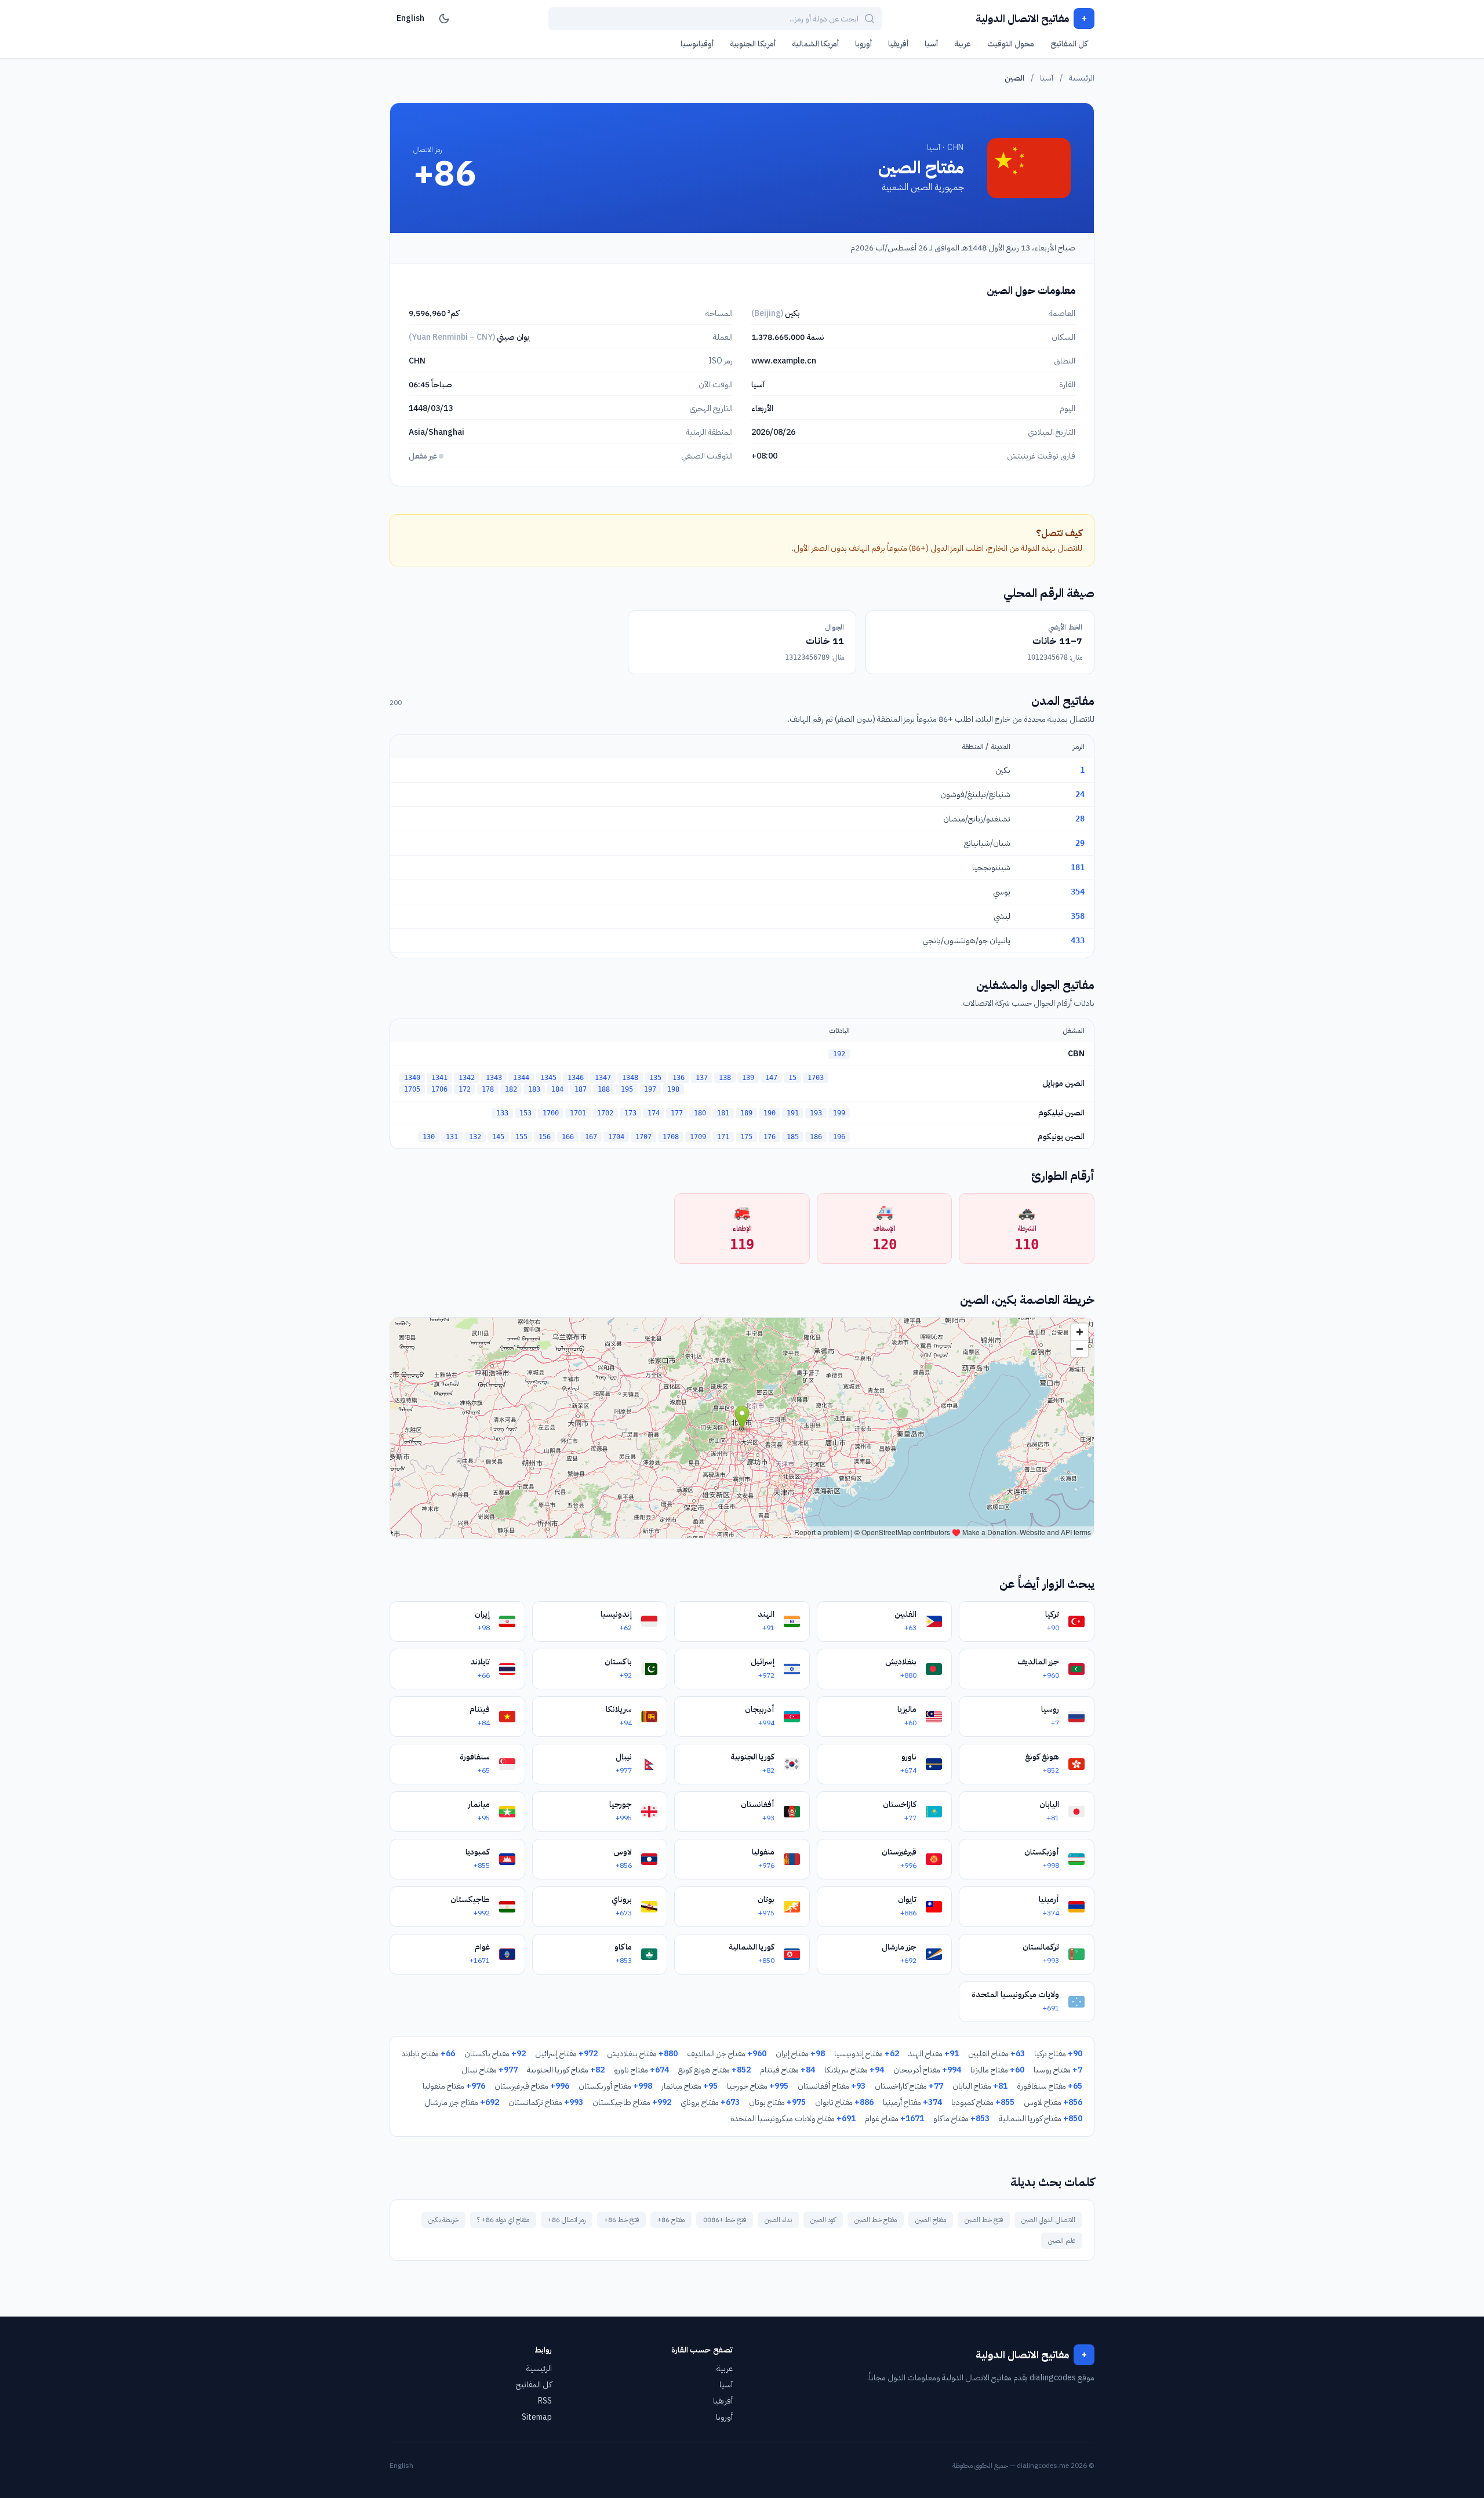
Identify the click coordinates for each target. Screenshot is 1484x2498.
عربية (963, 44)
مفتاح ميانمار (690, 2086)
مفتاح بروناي (710, 2102)
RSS (545, 2401)
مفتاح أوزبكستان (615, 2086)
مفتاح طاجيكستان (632, 2102)
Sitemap (537, 2417)
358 (1078, 916)
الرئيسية (1082, 78)
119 (742, 1245)
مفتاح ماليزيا (997, 2070)
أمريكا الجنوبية (753, 44)
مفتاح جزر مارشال (462, 2102)
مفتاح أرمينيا (912, 2102)
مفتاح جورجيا (758, 2086)
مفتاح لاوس (1053, 2102)
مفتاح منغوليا (454, 2086)
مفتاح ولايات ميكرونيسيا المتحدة (793, 2119)
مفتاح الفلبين (996, 2054)
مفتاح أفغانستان (832, 2086)
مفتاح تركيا (1058, 2054)
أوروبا (863, 44)
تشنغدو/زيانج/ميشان (977, 819)
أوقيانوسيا (697, 44)
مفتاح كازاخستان (909, 2086)
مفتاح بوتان (777, 2102)
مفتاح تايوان (844, 2102)
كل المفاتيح (1069, 44)
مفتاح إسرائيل (566, 2054)
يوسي (1002, 892)
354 (1078, 892)
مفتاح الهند (934, 2054)
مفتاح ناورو (641, 2070)
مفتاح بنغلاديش (642, 2054)
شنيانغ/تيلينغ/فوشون (975, 795)
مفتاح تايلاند (428, 2054)
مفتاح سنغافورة (1050, 2086)
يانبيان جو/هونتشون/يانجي (966, 941)
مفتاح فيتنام (788, 2070)
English (410, 18)
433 (1078, 940)
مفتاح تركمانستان (546, 2102)
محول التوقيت (1011, 44)
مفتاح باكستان (495, 2054)
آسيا (931, 44)
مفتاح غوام (894, 2119)
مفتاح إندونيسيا (867, 2054)
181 (1078, 867)
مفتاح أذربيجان (927, 2070)
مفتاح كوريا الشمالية (1041, 2119)
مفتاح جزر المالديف (727, 2054)
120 (885, 1245)
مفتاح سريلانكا (854, 2070)
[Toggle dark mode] (444, 19)
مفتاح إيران (800, 2054)
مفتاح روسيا (1058, 2070)
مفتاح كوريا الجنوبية (566, 2070)
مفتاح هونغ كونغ (714, 2070)
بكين (1003, 770)
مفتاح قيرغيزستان (532, 2086)
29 (1080, 843)
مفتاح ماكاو (961, 2119)
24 (1080, 794)
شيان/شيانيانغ (987, 843)
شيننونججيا (991, 868)
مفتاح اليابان (980, 2086)
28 (1080, 819)
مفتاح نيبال (490, 2070)
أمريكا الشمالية (815, 44)
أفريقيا (898, 44)
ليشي (1002, 916)
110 (1027, 1245)
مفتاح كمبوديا (983, 2102)
